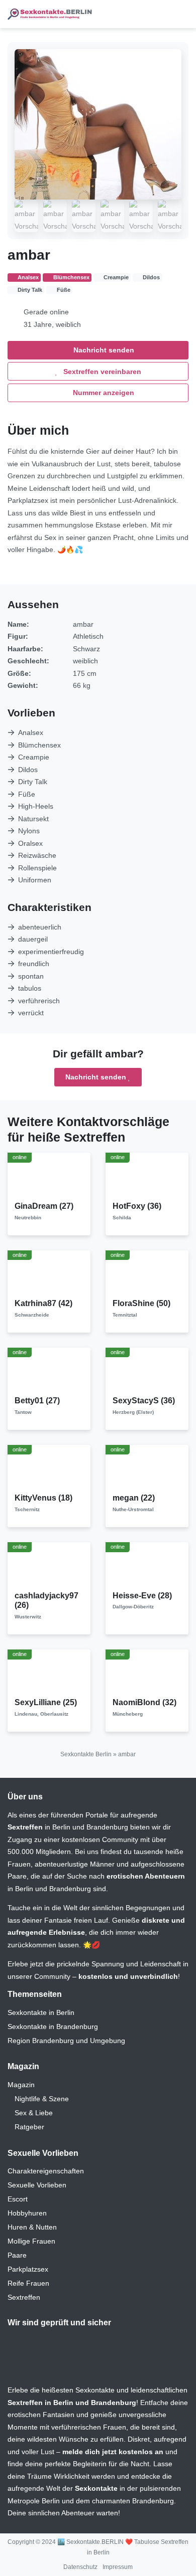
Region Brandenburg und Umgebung (66, 2041)
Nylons (29, 831)
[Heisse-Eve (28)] (147, 1566)
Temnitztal (125, 1315)
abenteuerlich (40, 927)
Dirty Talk (33, 782)
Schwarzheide (32, 1315)
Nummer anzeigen (103, 393)
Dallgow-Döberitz (133, 1607)
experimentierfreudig (51, 952)
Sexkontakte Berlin (86, 1754)
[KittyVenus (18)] (49, 1468)
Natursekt (33, 819)
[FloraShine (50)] (147, 1274)
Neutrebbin (28, 1218)
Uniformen (35, 880)
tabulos (30, 988)
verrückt (31, 1013)
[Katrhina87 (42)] (49, 1274)
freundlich (34, 964)
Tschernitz (27, 1509)
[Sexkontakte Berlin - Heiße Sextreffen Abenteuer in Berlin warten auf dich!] (50, 14)
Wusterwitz (28, 1617)
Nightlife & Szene (42, 2099)
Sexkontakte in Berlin (41, 2012)
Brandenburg (107, 1827)
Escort (18, 2199)
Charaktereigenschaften (46, 2171)
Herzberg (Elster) (133, 1412)
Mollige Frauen (31, 2241)
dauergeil (33, 939)
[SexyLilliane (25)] (49, 1673)
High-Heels (36, 806)
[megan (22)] (147, 1468)
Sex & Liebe (34, 2113)
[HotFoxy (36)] (147, 1176)
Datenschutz (80, 2567)
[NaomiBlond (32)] (147, 1673)
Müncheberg (128, 1714)
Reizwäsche (37, 855)
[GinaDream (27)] (49, 1176)
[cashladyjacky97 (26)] (49, 1566)
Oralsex (30, 843)
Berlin (61, 1827)
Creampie (34, 757)
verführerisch (39, 1001)
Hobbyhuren (27, 2213)
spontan (31, 976)
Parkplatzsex (28, 2269)
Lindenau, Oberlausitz (41, 1714)
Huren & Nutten (32, 2227)
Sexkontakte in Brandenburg (53, 2027)
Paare (17, 2255)
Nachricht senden (103, 350)
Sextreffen (24, 2297)
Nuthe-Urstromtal (133, 1509)
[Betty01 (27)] (49, 1371)
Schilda (122, 1218)
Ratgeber (29, 2127)
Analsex (31, 732)
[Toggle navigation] (177, 14)
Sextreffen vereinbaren (101, 372)
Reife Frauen (28, 2283)
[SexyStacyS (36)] (147, 1371)
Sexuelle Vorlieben (37, 2185)
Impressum (118, 2567)
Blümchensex (39, 745)
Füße (27, 794)
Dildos (28, 770)
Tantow (23, 1412)
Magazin (21, 2085)
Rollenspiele (37, 868)
